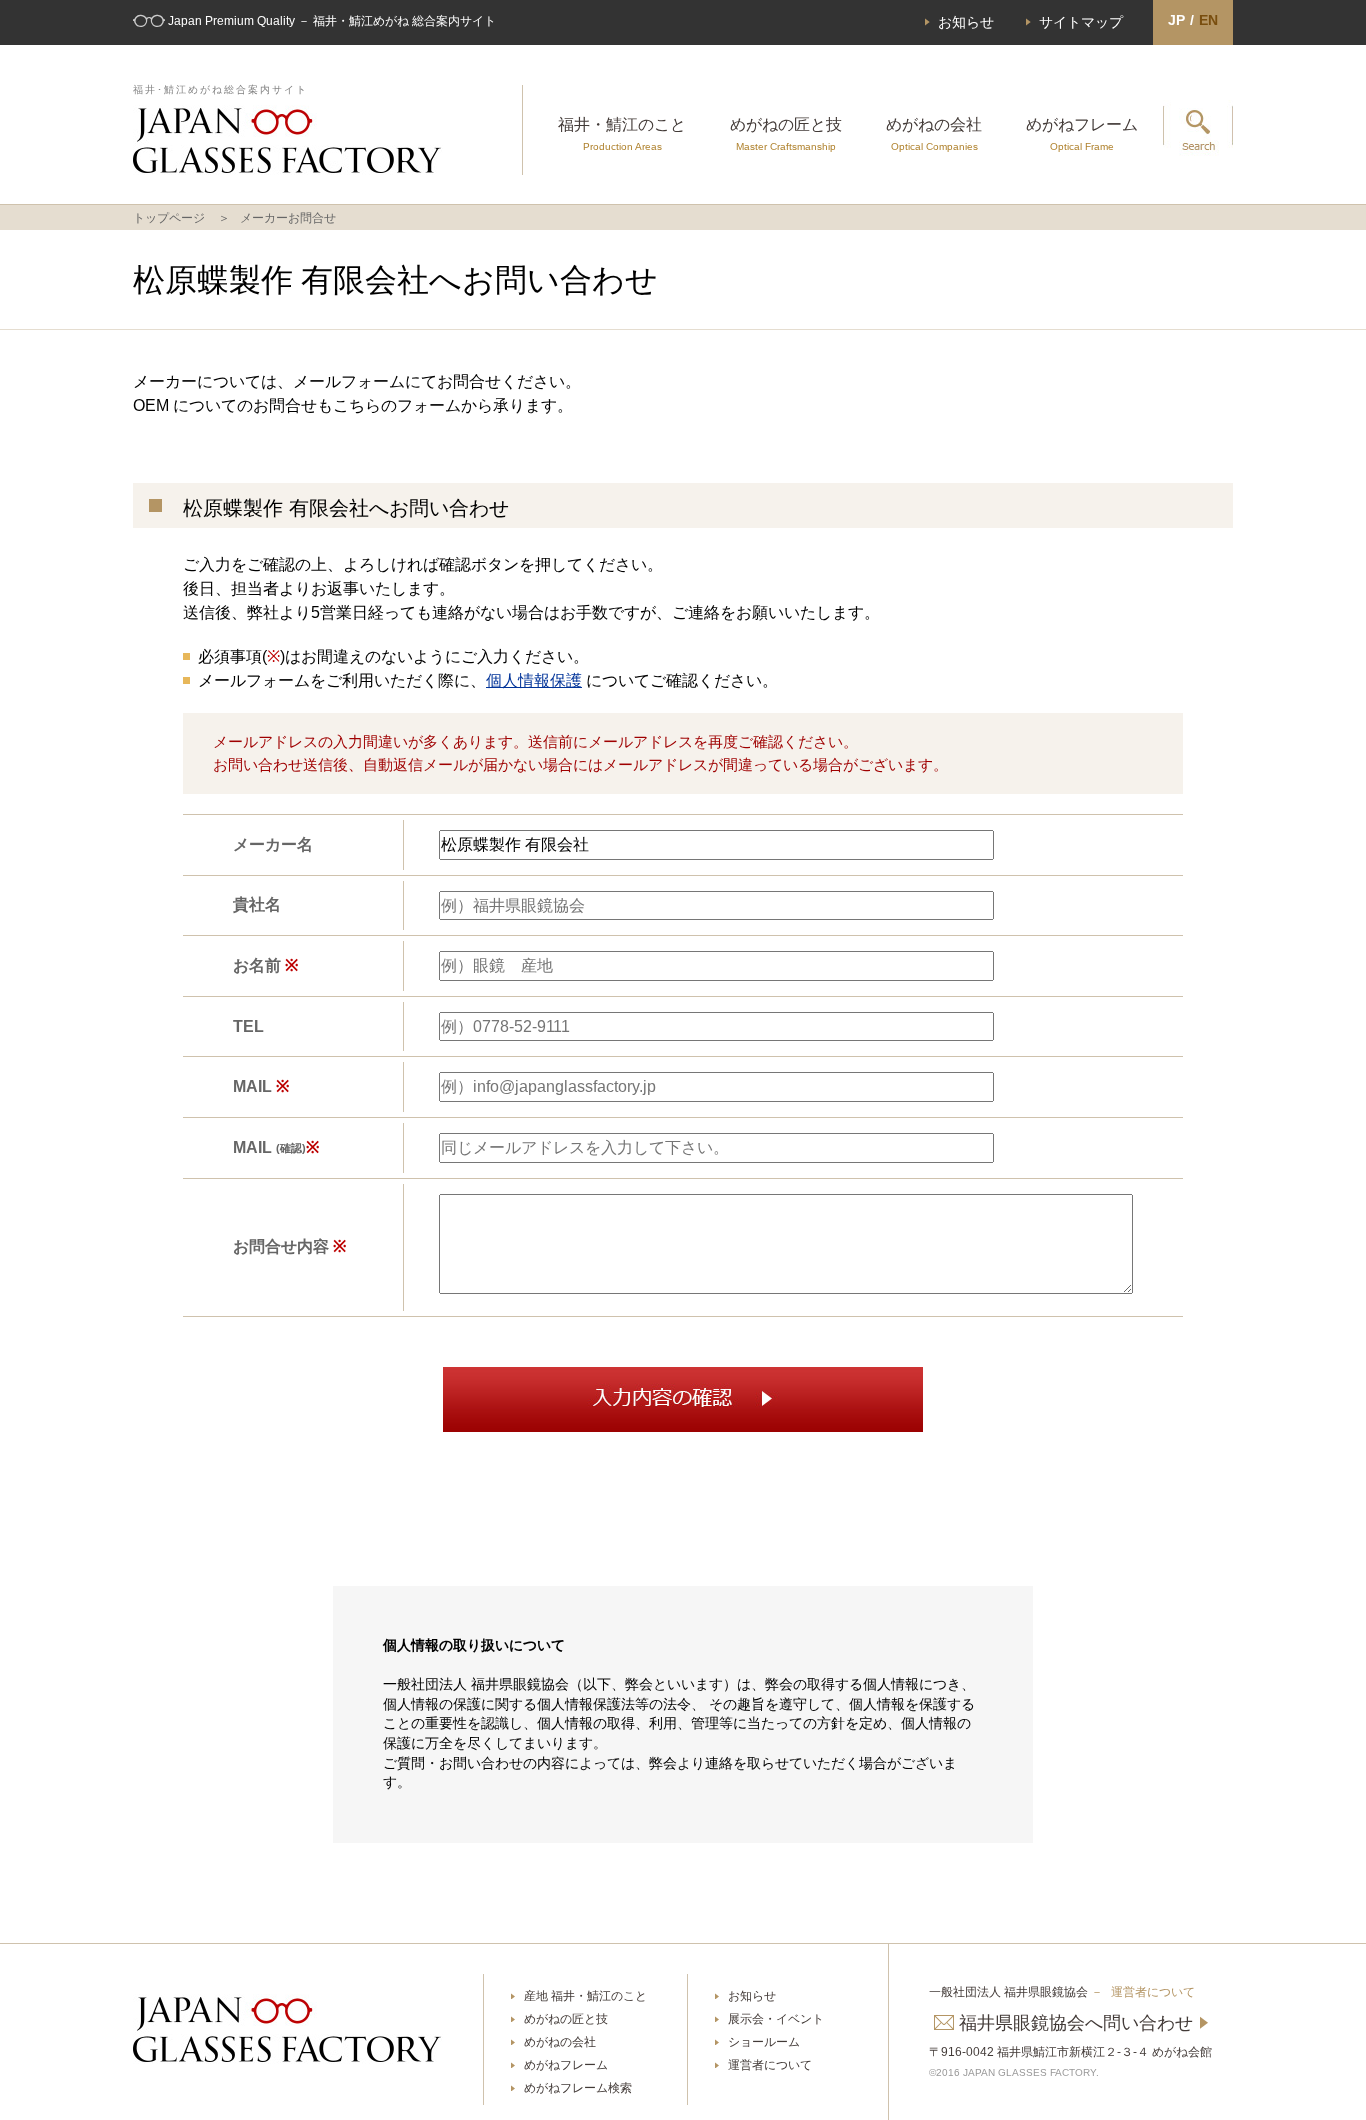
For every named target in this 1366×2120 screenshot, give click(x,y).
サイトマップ (1081, 22)
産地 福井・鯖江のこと (585, 1996)
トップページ (169, 218)
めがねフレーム (1082, 134)
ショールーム (764, 2042)
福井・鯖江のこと (622, 134)
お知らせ (966, 22)
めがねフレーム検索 (578, 2088)
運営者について (770, 2065)
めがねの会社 (934, 134)
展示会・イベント (776, 2019)
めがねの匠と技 (786, 134)
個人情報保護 (534, 680)
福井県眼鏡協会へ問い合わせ (1076, 2023)
